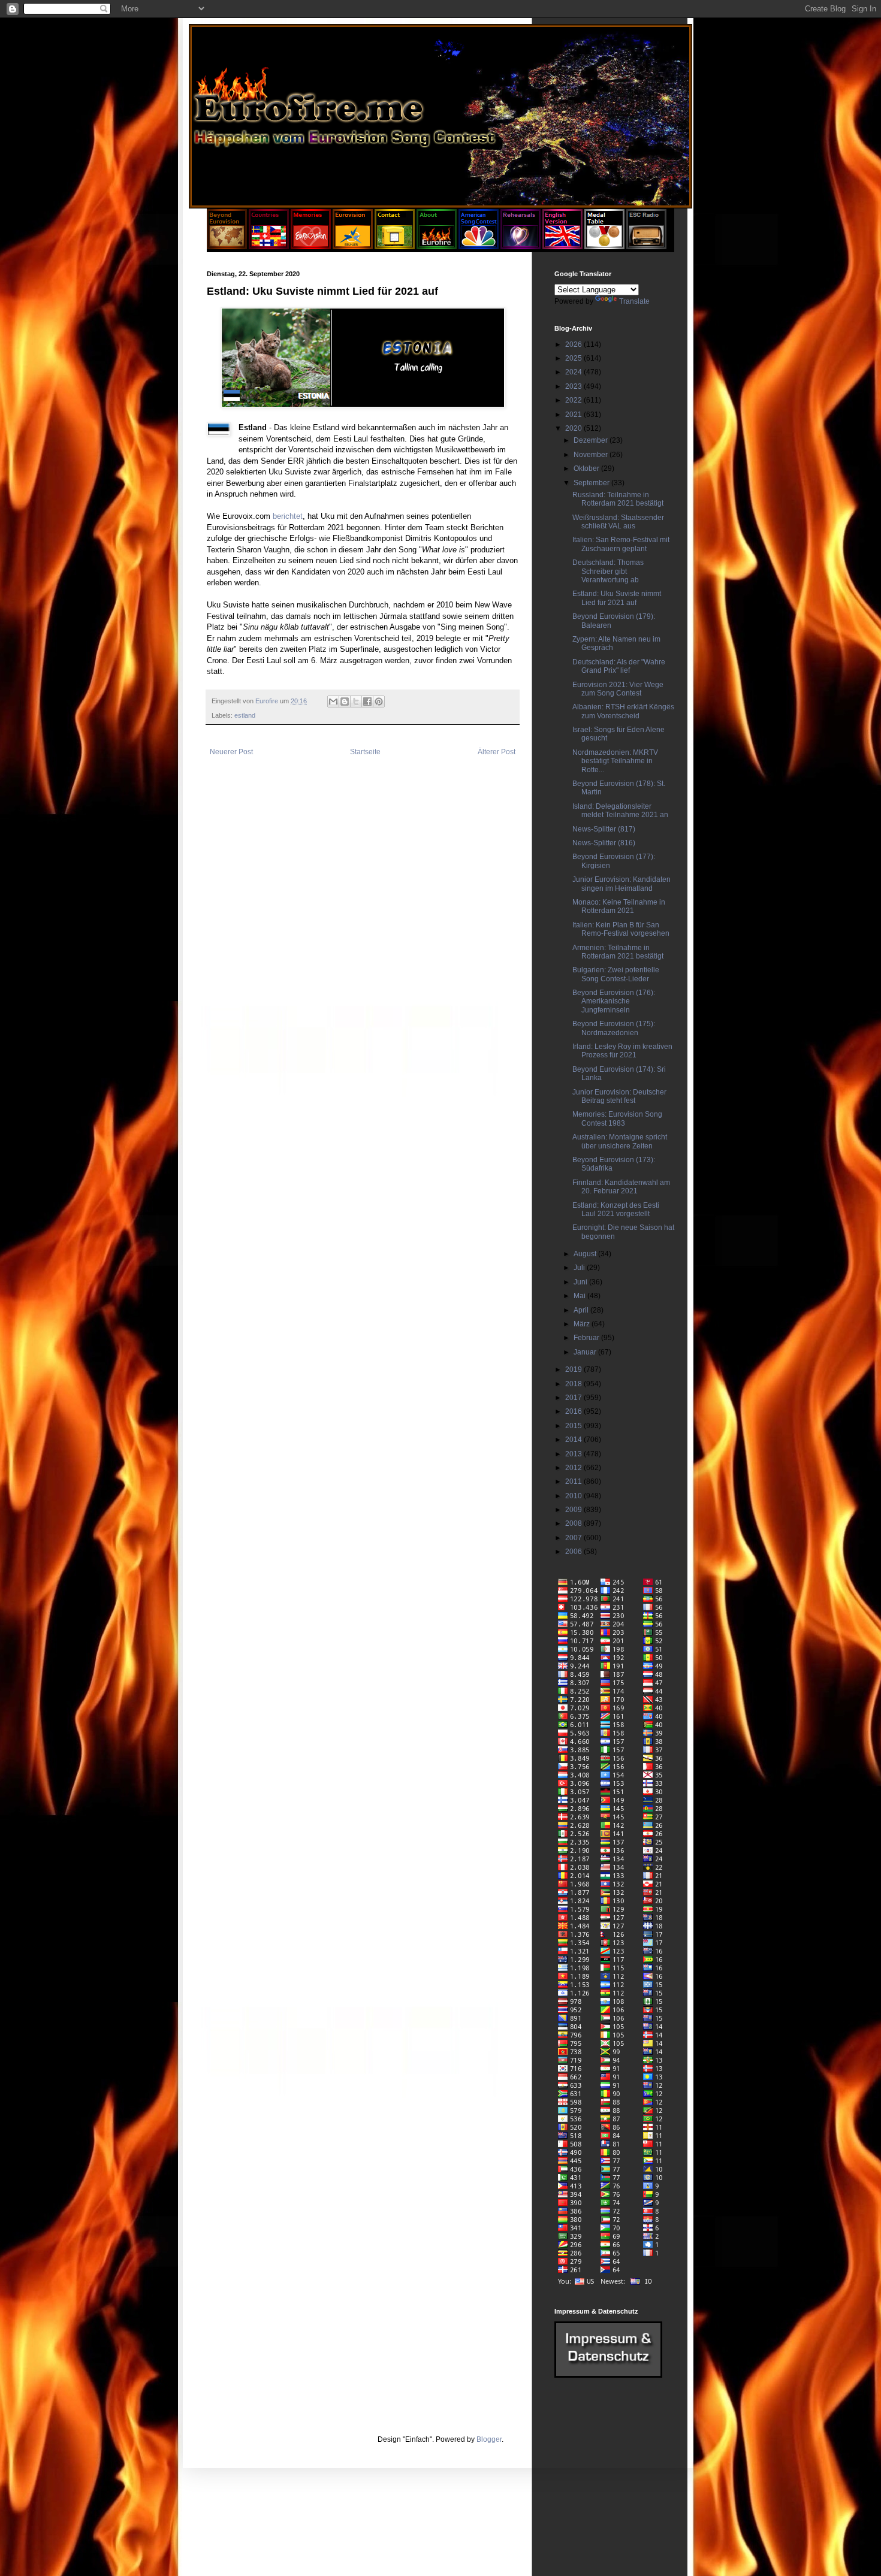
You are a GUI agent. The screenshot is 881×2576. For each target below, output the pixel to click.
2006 (574, 1552)
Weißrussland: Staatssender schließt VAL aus (618, 522)
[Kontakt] (395, 247)
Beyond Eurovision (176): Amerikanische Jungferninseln (614, 1001)
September (592, 483)
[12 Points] (646, 247)
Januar (586, 1352)
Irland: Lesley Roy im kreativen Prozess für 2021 (622, 1051)
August (586, 1254)
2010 (574, 1496)
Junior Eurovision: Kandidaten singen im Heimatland (621, 884)
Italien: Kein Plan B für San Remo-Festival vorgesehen (621, 929)
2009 (574, 1510)
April (582, 1310)
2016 (574, 1411)
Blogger (489, 2439)
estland (245, 715)
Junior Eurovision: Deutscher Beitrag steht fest (619, 1096)
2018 (574, 1384)
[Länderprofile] (270, 247)
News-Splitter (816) (604, 843)
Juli (580, 1268)
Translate (634, 301)
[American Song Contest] (479, 247)
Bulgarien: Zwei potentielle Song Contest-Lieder (616, 974)
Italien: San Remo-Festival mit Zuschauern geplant (621, 544)
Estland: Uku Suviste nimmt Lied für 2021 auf (617, 598)
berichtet (288, 516)
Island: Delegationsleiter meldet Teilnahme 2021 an (620, 811)
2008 (574, 1523)
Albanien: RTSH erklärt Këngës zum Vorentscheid (623, 711)
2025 (574, 358)
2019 (574, 1369)
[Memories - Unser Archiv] (311, 247)
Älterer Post (497, 752)
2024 (574, 372)
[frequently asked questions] (608, 2375)
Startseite (365, 752)
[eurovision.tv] (353, 247)
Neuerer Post (231, 752)
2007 (574, 1538)
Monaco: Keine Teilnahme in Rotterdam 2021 (619, 906)
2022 (574, 400)
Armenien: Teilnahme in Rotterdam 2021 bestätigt (618, 952)
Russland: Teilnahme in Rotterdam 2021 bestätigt (618, 499)
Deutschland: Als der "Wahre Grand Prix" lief (619, 666)
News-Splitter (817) (604, 829)
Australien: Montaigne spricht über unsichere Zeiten (620, 1141)
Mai (580, 1296)
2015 (574, 1426)
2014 (574, 1440)
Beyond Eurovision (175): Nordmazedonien (614, 1028)
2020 (574, 428)
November (592, 455)
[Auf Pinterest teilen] (379, 702)
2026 (574, 344)
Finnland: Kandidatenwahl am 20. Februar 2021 (621, 1187)
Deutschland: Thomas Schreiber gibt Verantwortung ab (608, 571)
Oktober (587, 468)
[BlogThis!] (345, 702)
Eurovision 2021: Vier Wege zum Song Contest (618, 689)
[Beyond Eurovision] (228, 247)
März (583, 1324)
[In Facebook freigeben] (367, 702)
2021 (574, 415)
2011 (574, 1481)
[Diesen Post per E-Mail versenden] (333, 702)
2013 (574, 1454)
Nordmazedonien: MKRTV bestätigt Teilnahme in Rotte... (615, 761)
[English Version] (562, 247)
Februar (587, 1338)
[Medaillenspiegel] (604, 247)
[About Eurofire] (437, 247)
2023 (574, 386)
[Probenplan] (521, 247)
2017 (574, 1398)
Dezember (592, 440)
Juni (581, 1282)
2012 (574, 1468)
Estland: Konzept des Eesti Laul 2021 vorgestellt (616, 1210)
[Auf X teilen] (356, 702)
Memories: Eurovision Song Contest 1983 (617, 1118)
